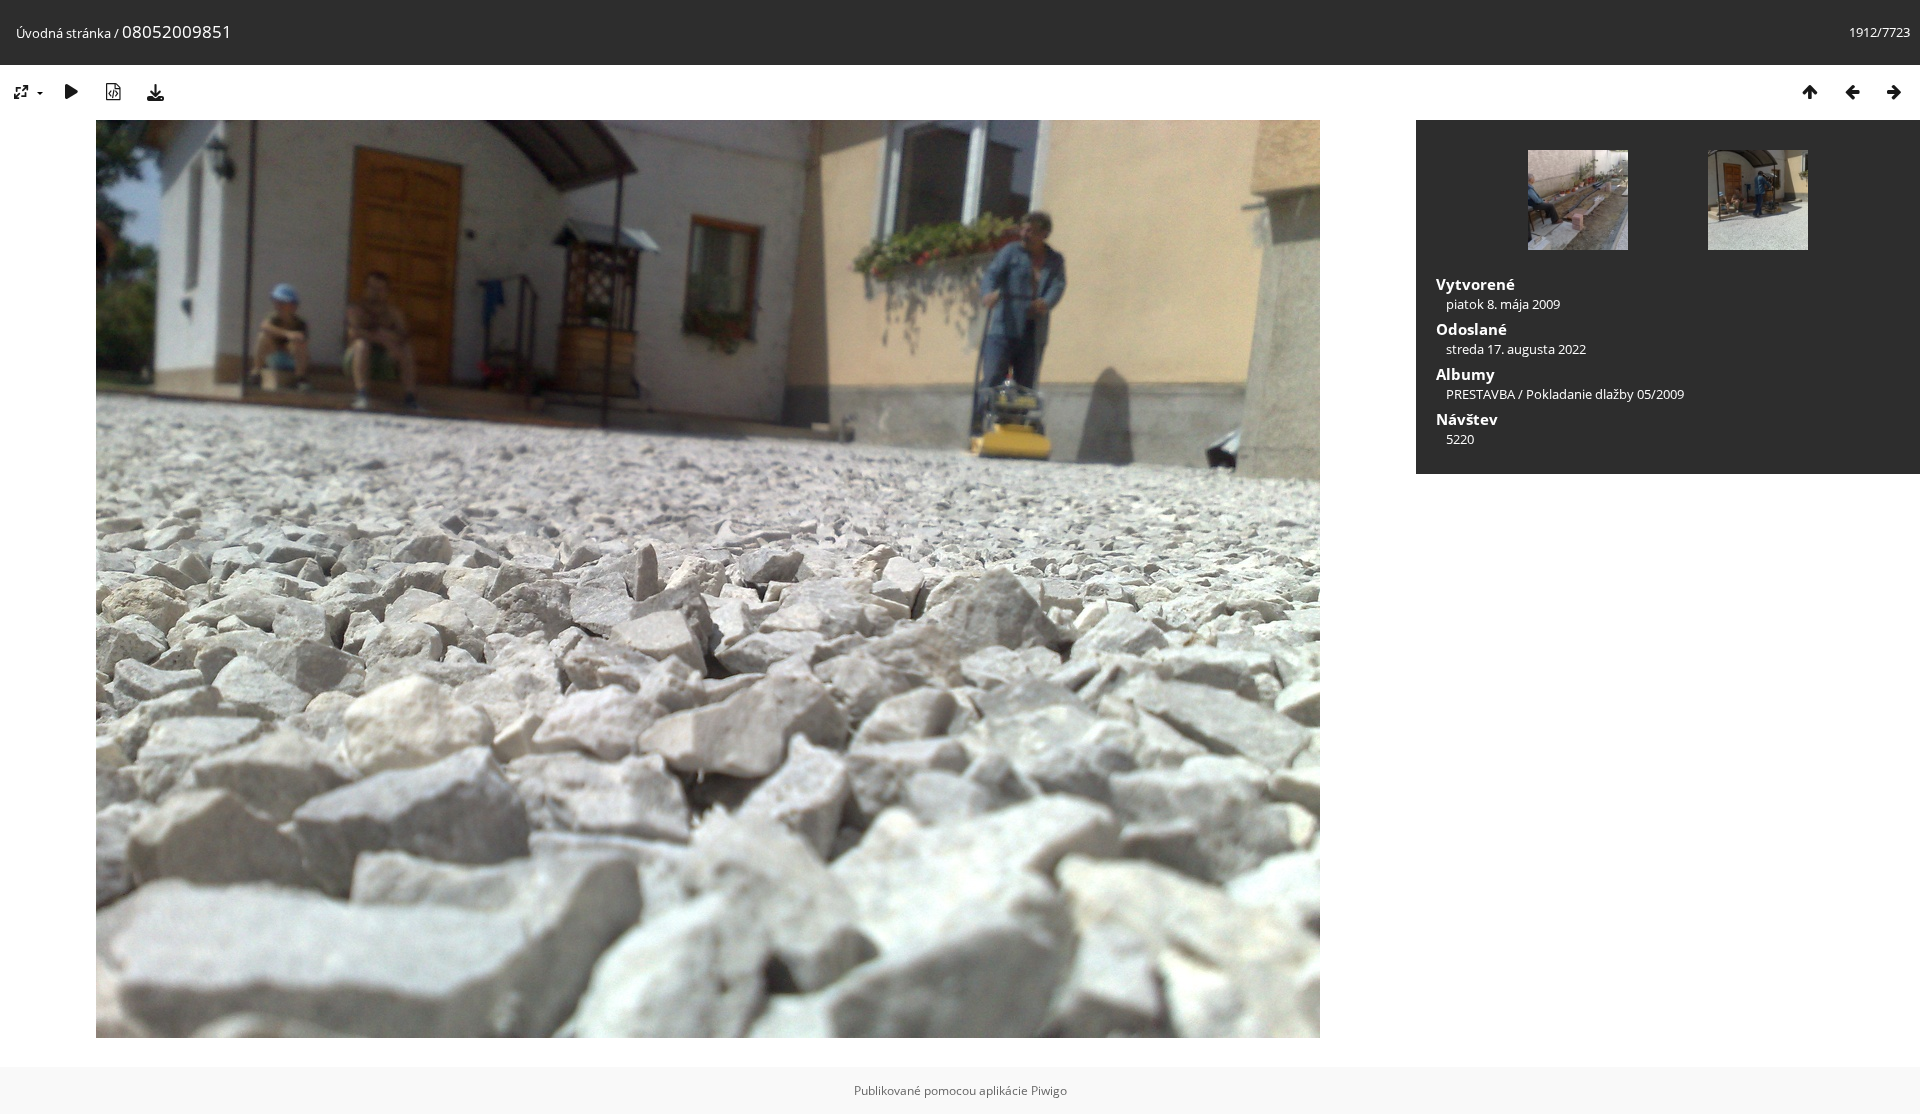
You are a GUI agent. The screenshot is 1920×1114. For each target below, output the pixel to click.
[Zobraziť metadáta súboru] (113, 91)
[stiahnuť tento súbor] (155, 91)
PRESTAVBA (1482, 394)
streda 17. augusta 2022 (1516, 349)
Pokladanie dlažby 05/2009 (1605, 394)
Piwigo (1049, 1090)
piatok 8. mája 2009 (1503, 304)
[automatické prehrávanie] (71, 91)
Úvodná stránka (63, 33)
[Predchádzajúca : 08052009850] (1852, 91)
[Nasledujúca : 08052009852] (1894, 91)
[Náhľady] (1810, 91)
